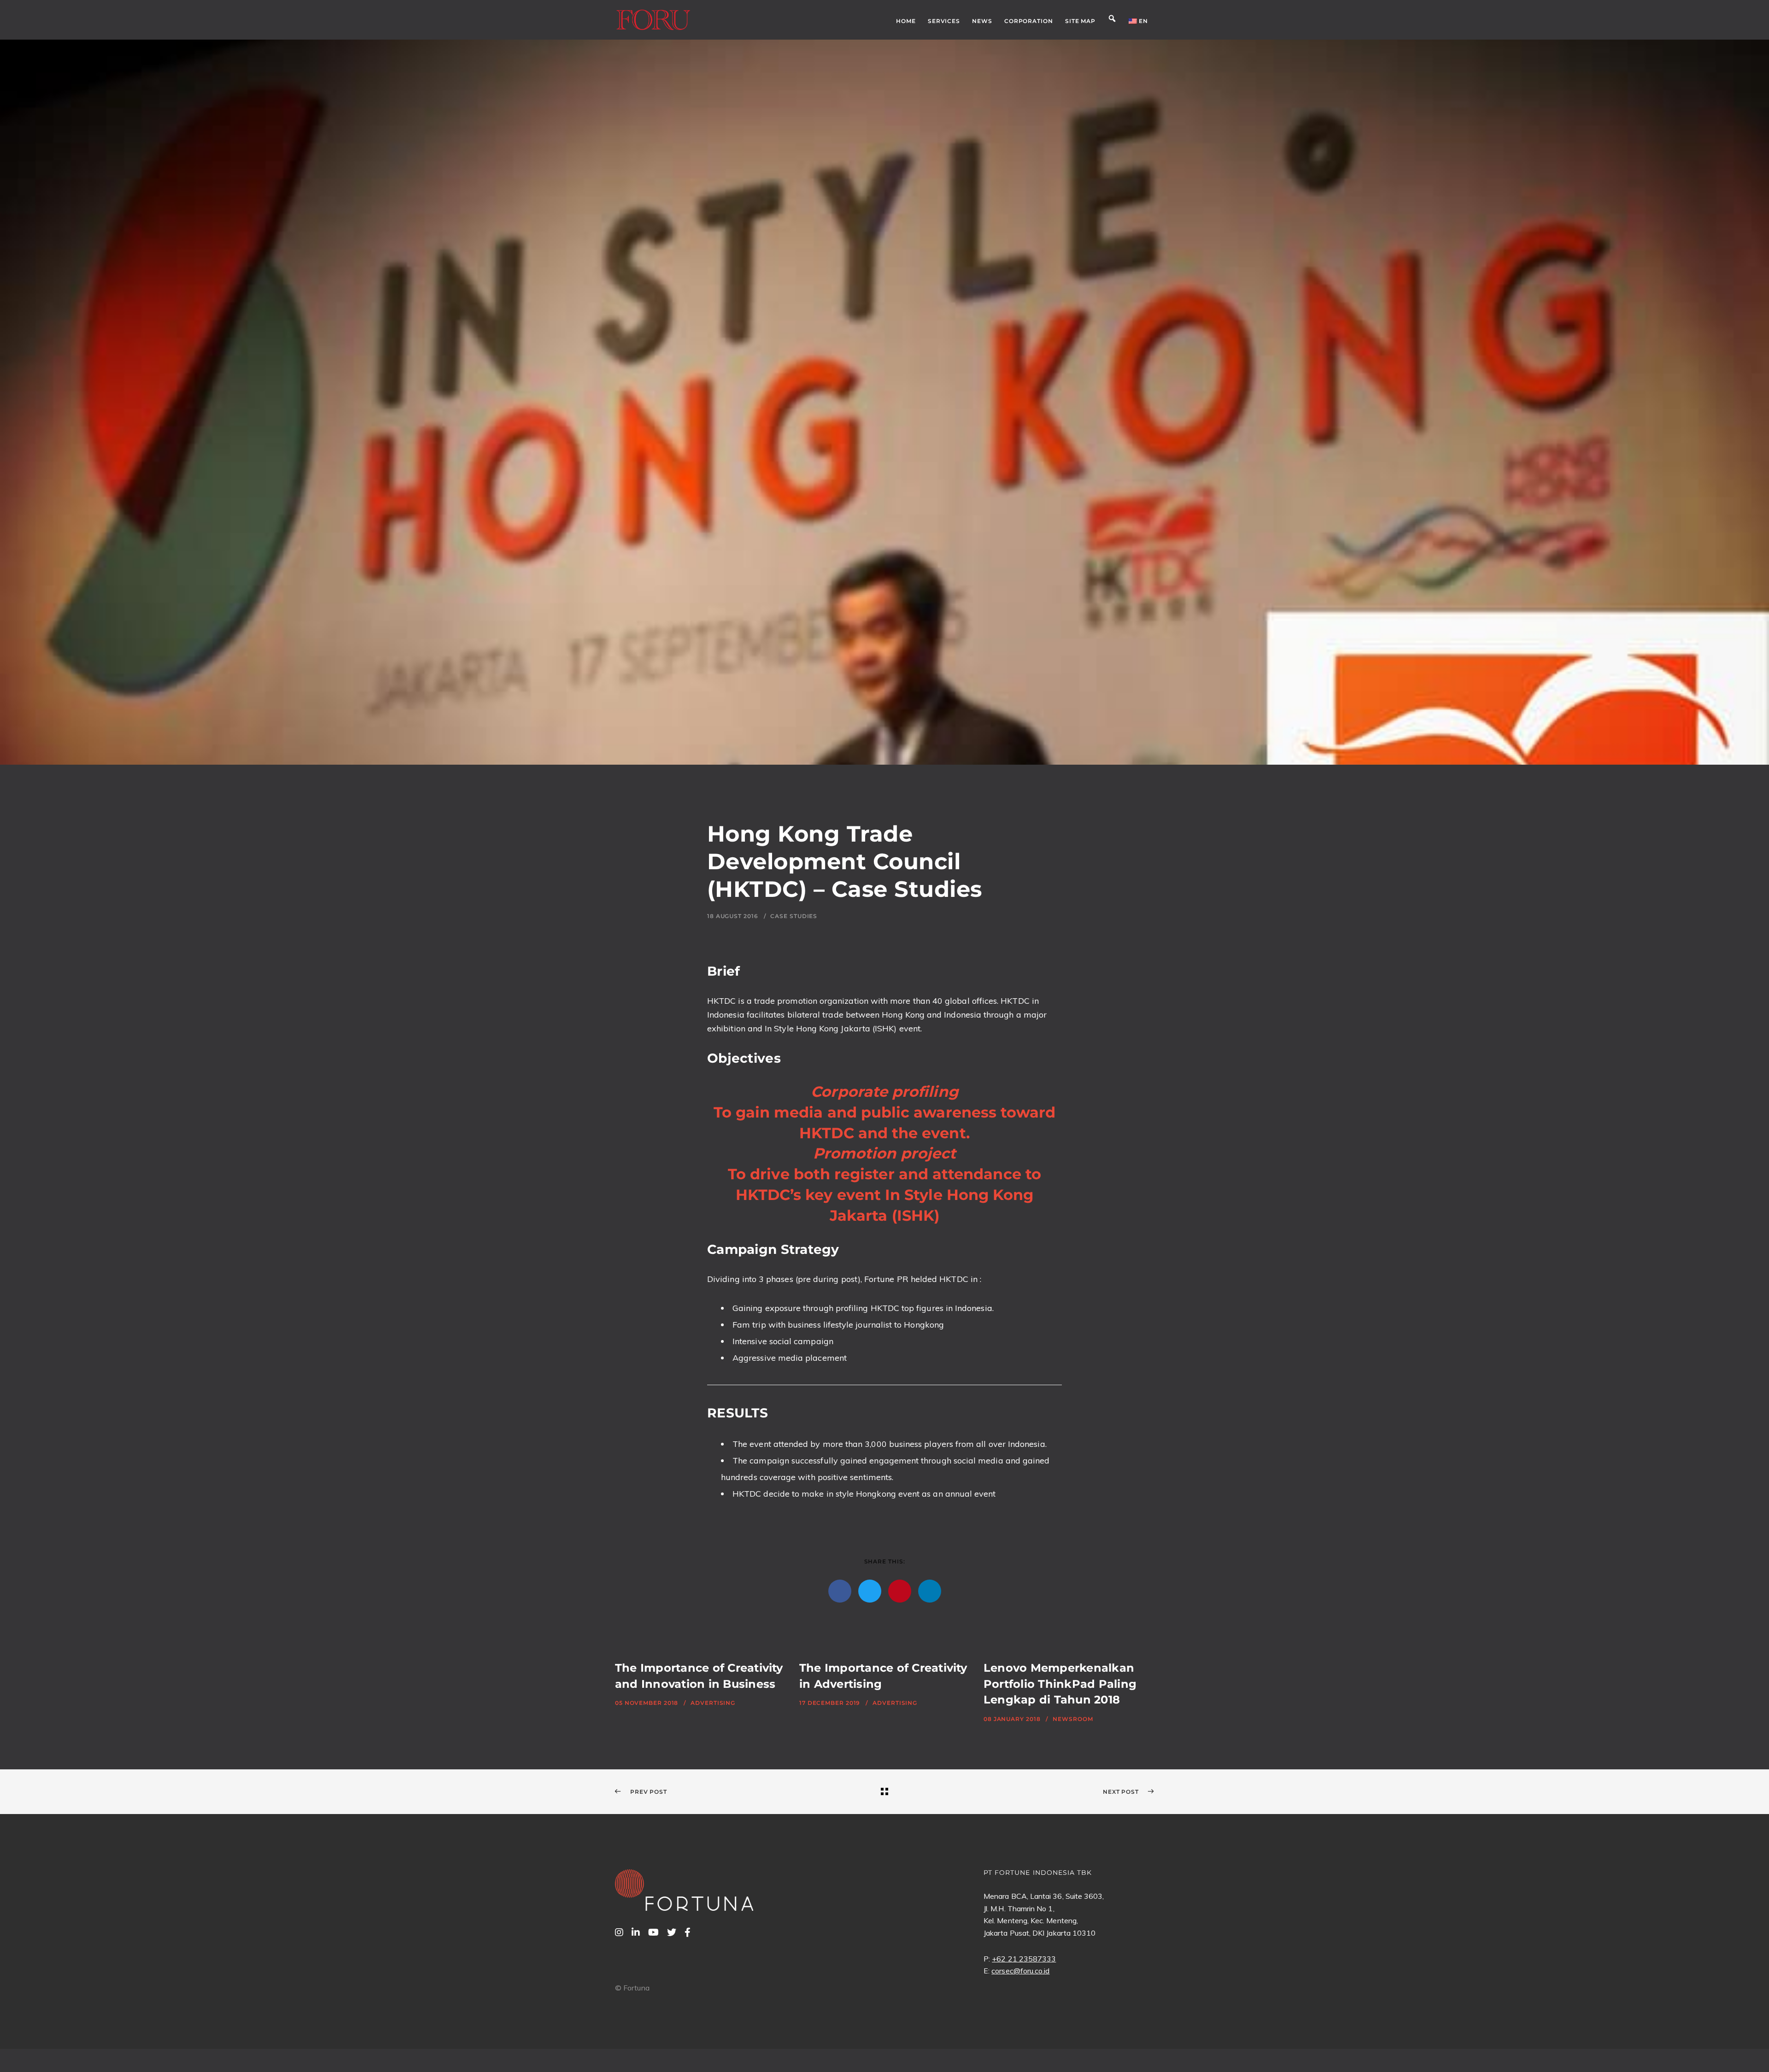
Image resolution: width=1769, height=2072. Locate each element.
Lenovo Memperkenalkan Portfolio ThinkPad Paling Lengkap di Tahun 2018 (1060, 1684)
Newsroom (1073, 1719)
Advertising (713, 1703)
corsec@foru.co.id (1020, 1971)
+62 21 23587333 (1024, 1959)
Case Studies (794, 916)
